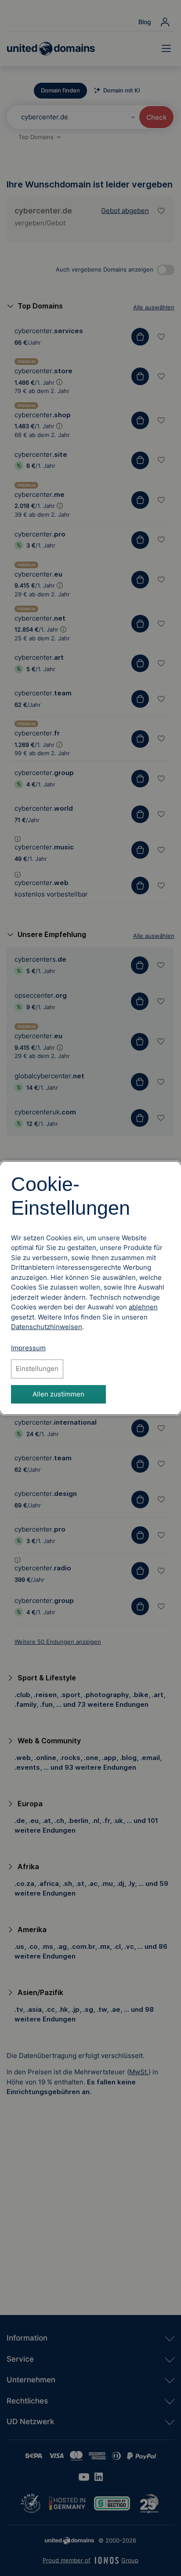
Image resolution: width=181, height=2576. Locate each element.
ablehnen (143, 1307)
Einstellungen (37, 1369)
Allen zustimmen (58, 1394)
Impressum (28, 1348)
